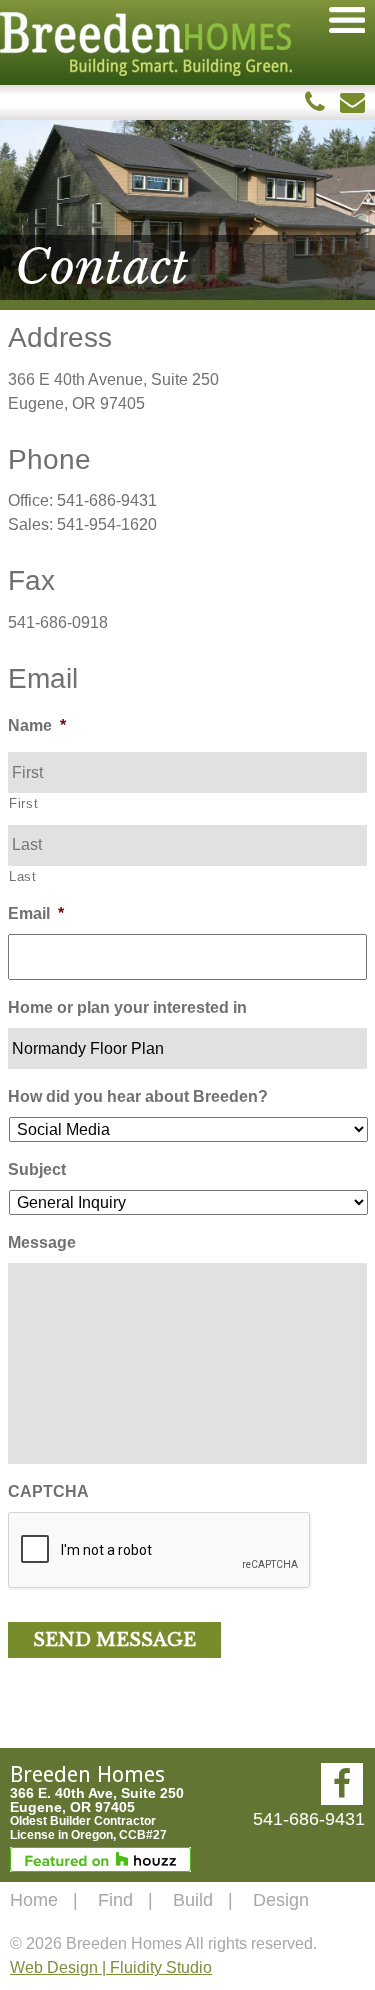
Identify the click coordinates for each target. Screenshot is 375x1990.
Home (34, 1900)
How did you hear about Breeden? (138, 1096)
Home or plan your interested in (127, 1007)
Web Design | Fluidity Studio (111, 1967)
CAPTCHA (48, 1491)
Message (42, 1242)
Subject (37, 1169)
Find (115, 1900)
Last (23, 876)
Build (193, 1900)
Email (36, 913)
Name (37, 725)
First (23, 803)
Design (281, 1900)
